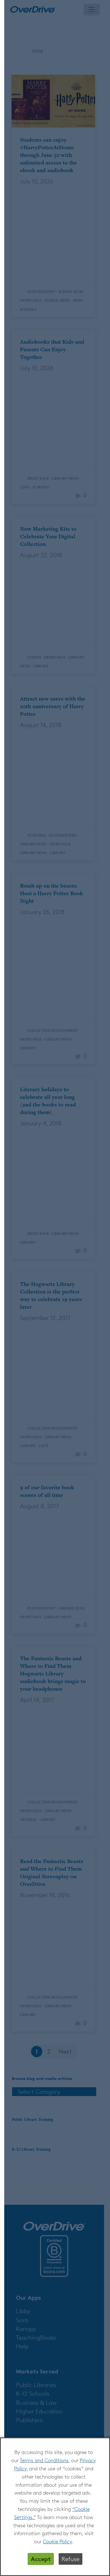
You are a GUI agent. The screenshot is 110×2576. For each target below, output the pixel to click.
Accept (41, 2559)
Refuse (71, 2559)
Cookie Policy (57, 2541)
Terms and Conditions (44, 2460)
